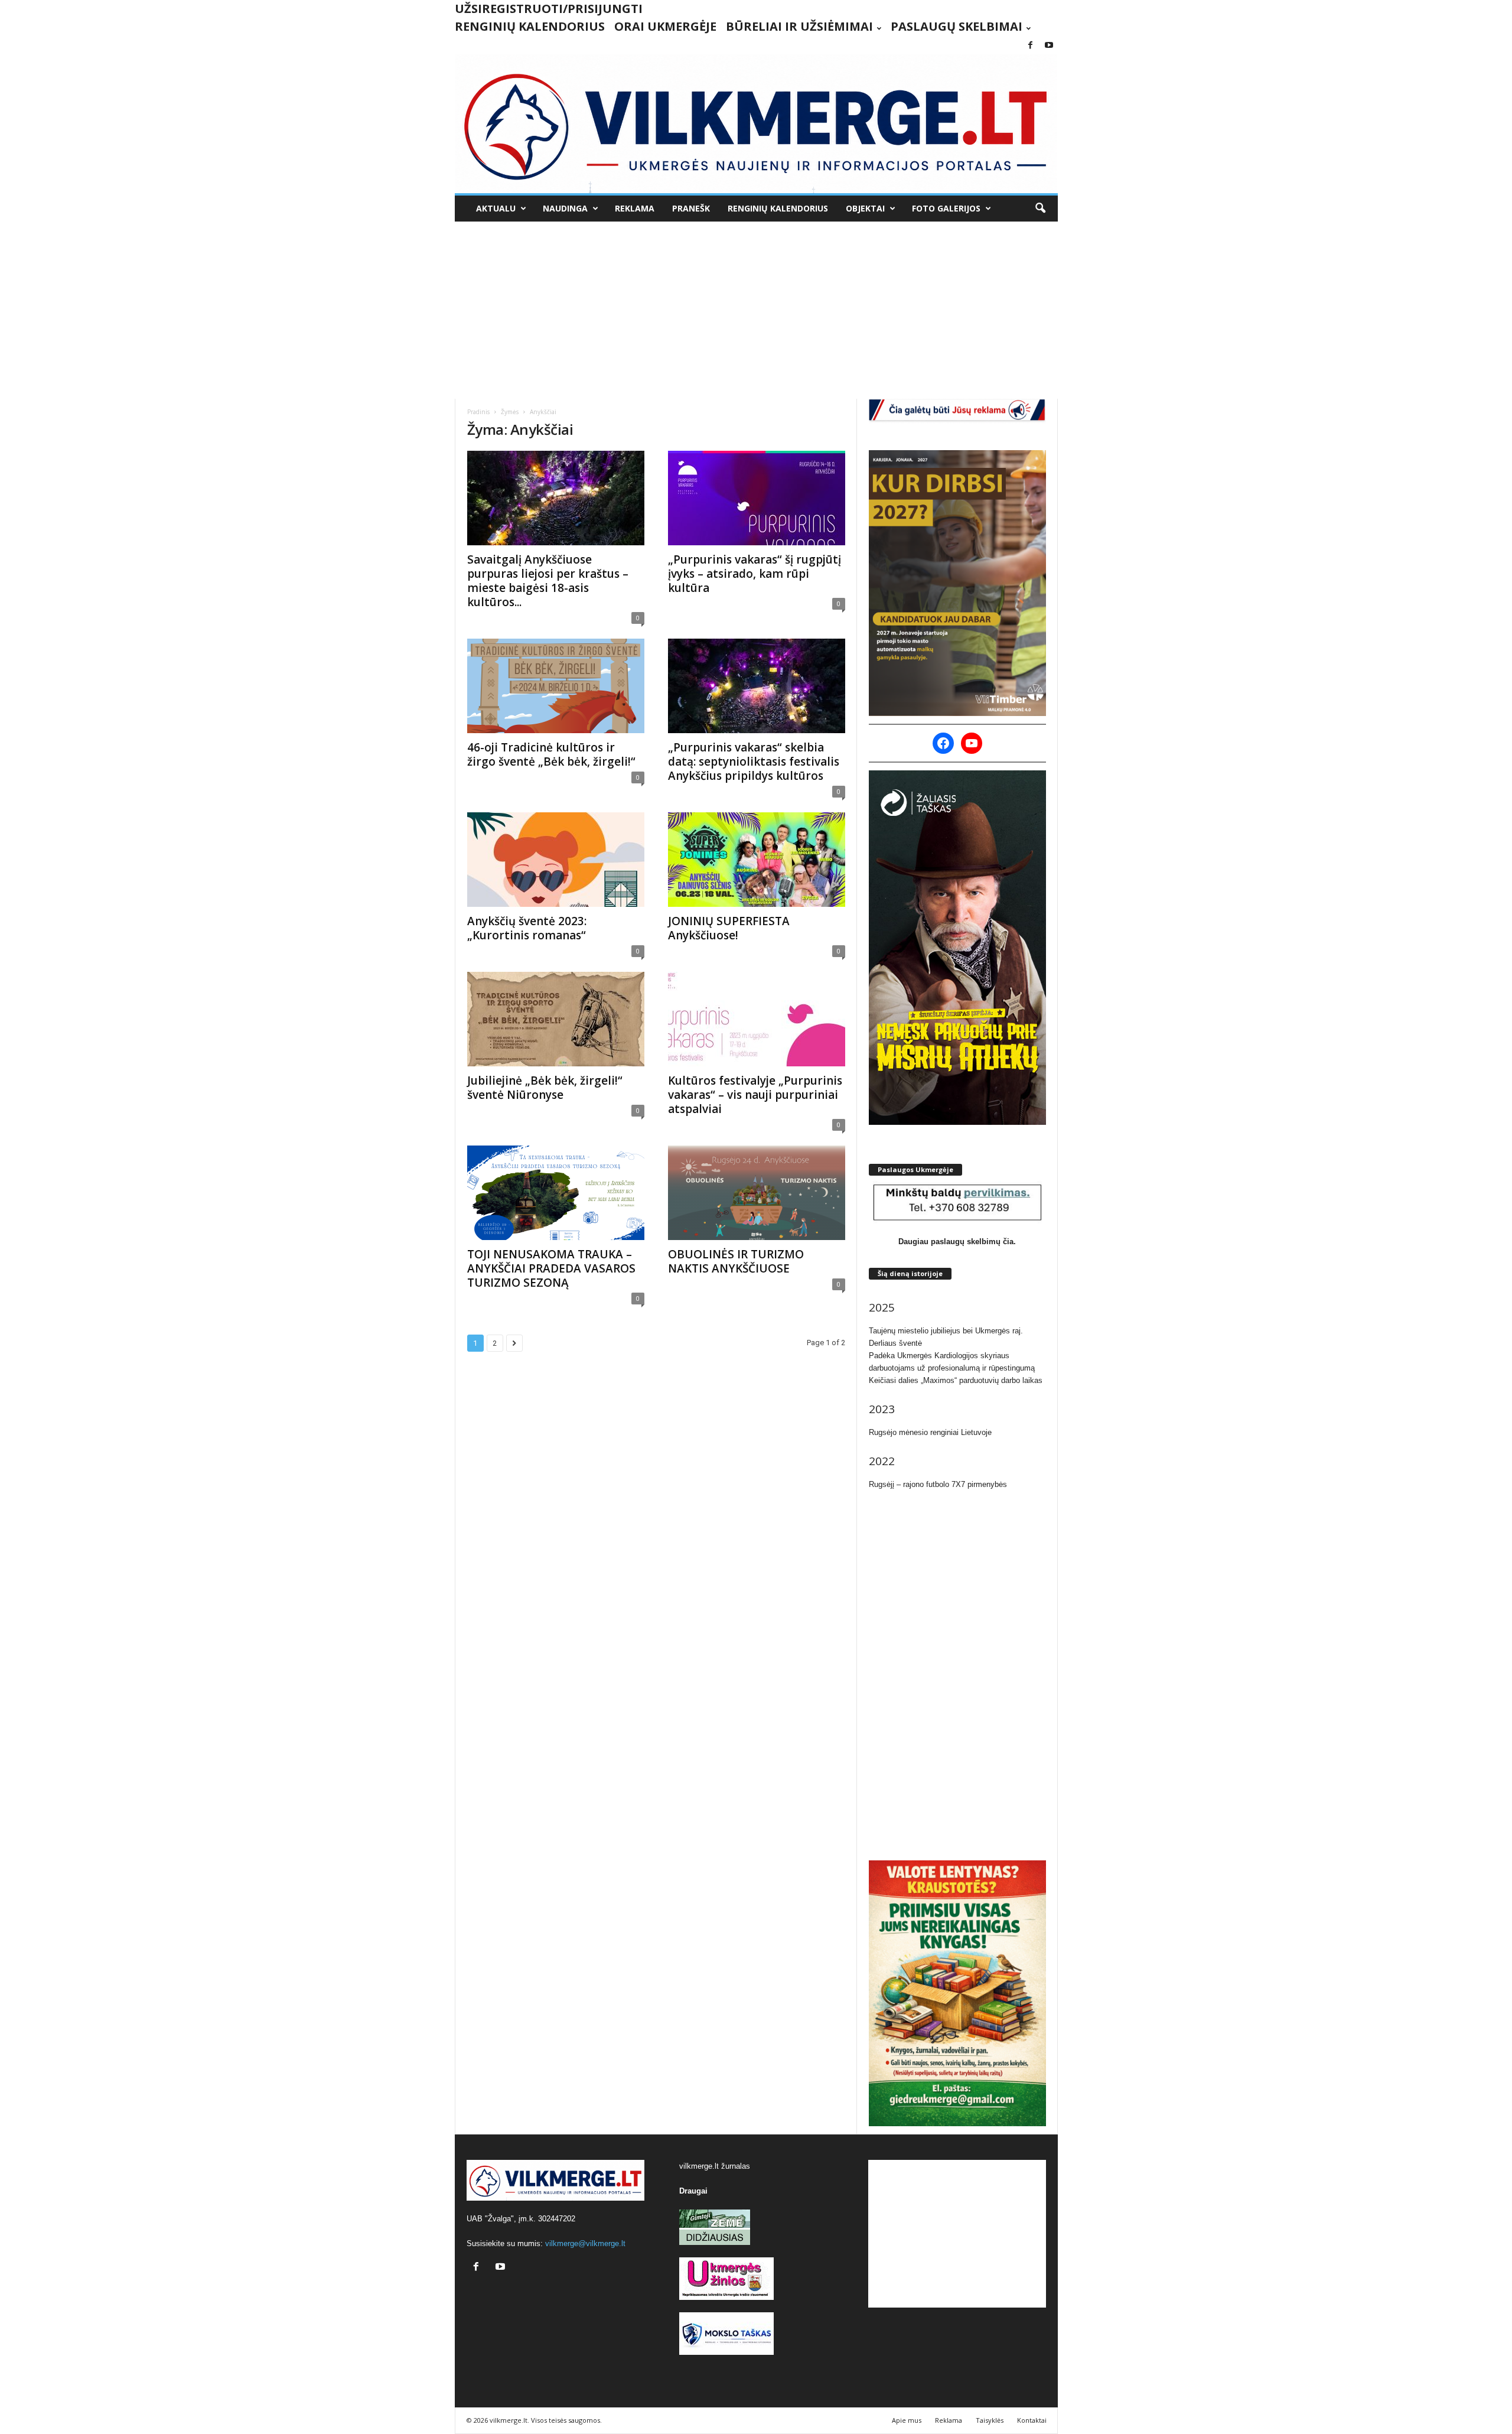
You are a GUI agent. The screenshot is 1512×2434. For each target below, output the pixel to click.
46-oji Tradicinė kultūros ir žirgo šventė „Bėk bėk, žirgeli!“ (551, 754)
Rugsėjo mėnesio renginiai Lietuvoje (930, 1432)
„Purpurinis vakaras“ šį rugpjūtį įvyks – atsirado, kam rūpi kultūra (755, 574)
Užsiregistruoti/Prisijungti (549, 9)
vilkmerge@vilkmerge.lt (585, 2243)
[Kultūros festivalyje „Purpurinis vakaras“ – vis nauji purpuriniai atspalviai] (757, 1019)
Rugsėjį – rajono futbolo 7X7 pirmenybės (938, 1484)
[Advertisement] (756, 310)
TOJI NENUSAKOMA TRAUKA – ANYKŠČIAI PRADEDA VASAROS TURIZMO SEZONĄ (551, 1268)
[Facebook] (1031, 46)
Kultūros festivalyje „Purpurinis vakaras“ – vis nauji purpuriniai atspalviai (755, 1095)
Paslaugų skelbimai (957, 26)
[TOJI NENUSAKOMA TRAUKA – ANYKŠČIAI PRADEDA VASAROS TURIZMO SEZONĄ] (556, 1193)
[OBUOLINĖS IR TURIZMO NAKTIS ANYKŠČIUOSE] (757, 1193)
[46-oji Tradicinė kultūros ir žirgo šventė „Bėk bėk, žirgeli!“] (556, 686)
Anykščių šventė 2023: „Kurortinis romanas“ (527, 928)
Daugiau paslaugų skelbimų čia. (957, 1242)
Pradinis (478, 412)
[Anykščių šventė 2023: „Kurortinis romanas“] (556, 860)
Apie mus (907, 2420)
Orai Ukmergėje (665, 26)
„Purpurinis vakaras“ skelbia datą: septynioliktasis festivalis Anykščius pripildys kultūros (754, 762)
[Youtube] (1049, 46)
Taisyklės (990, 2420)
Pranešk (691, 208)
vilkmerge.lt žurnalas (715, 2166)
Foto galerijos (946, 208)
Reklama (635, 208)
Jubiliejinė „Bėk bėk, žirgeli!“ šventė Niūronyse (545, 1088)
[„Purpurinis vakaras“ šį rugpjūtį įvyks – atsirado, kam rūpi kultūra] (757, 498)
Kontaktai (1032, 2420)
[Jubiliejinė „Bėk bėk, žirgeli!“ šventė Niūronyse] (556, 1019)
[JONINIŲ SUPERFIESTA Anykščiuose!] (757, 860)
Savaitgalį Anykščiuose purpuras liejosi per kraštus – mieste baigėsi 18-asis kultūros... (548, 581)
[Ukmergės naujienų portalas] (756, 124)
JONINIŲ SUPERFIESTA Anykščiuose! (729, 928)
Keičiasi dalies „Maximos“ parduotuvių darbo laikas (956, 1380)
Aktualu (496, 208)
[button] (1040, 209)
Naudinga (565, 208)
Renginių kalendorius (530, 26)
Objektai (865, 208)
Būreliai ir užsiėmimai (799, 26)
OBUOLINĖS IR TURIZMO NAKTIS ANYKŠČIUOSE (736, 1261)
